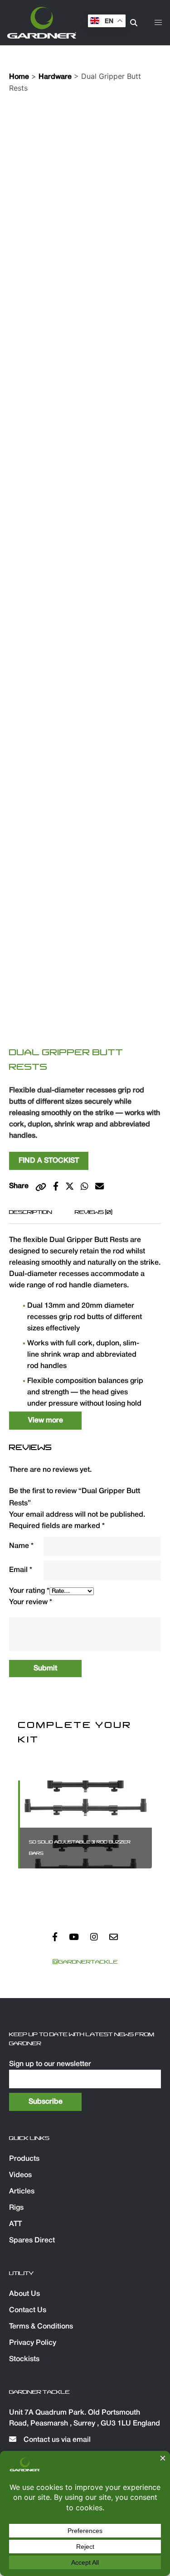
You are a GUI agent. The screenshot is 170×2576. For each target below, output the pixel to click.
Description (31, 1212)
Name (21, 1546)
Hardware (55, 77)
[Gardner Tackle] (42, 23)
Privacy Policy (33, 2343)
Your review (31, 1602)
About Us (24, 2294)
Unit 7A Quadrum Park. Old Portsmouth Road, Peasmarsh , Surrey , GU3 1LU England (85, 2418)
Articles (22, 2192)
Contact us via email (56, 2440)
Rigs (16, 2208)
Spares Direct (32, 2241)
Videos (20, 2175)
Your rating (29, 1591)
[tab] (31, 1212)
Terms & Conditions (41, 2327)
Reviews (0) (94, 1212)
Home (19, 77)
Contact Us (28, 2310)
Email (21, 1570)
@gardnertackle (85, 1962)
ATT (15, 2224)
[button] (158, 23)
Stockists (24, 2359)
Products (24, 2159)
